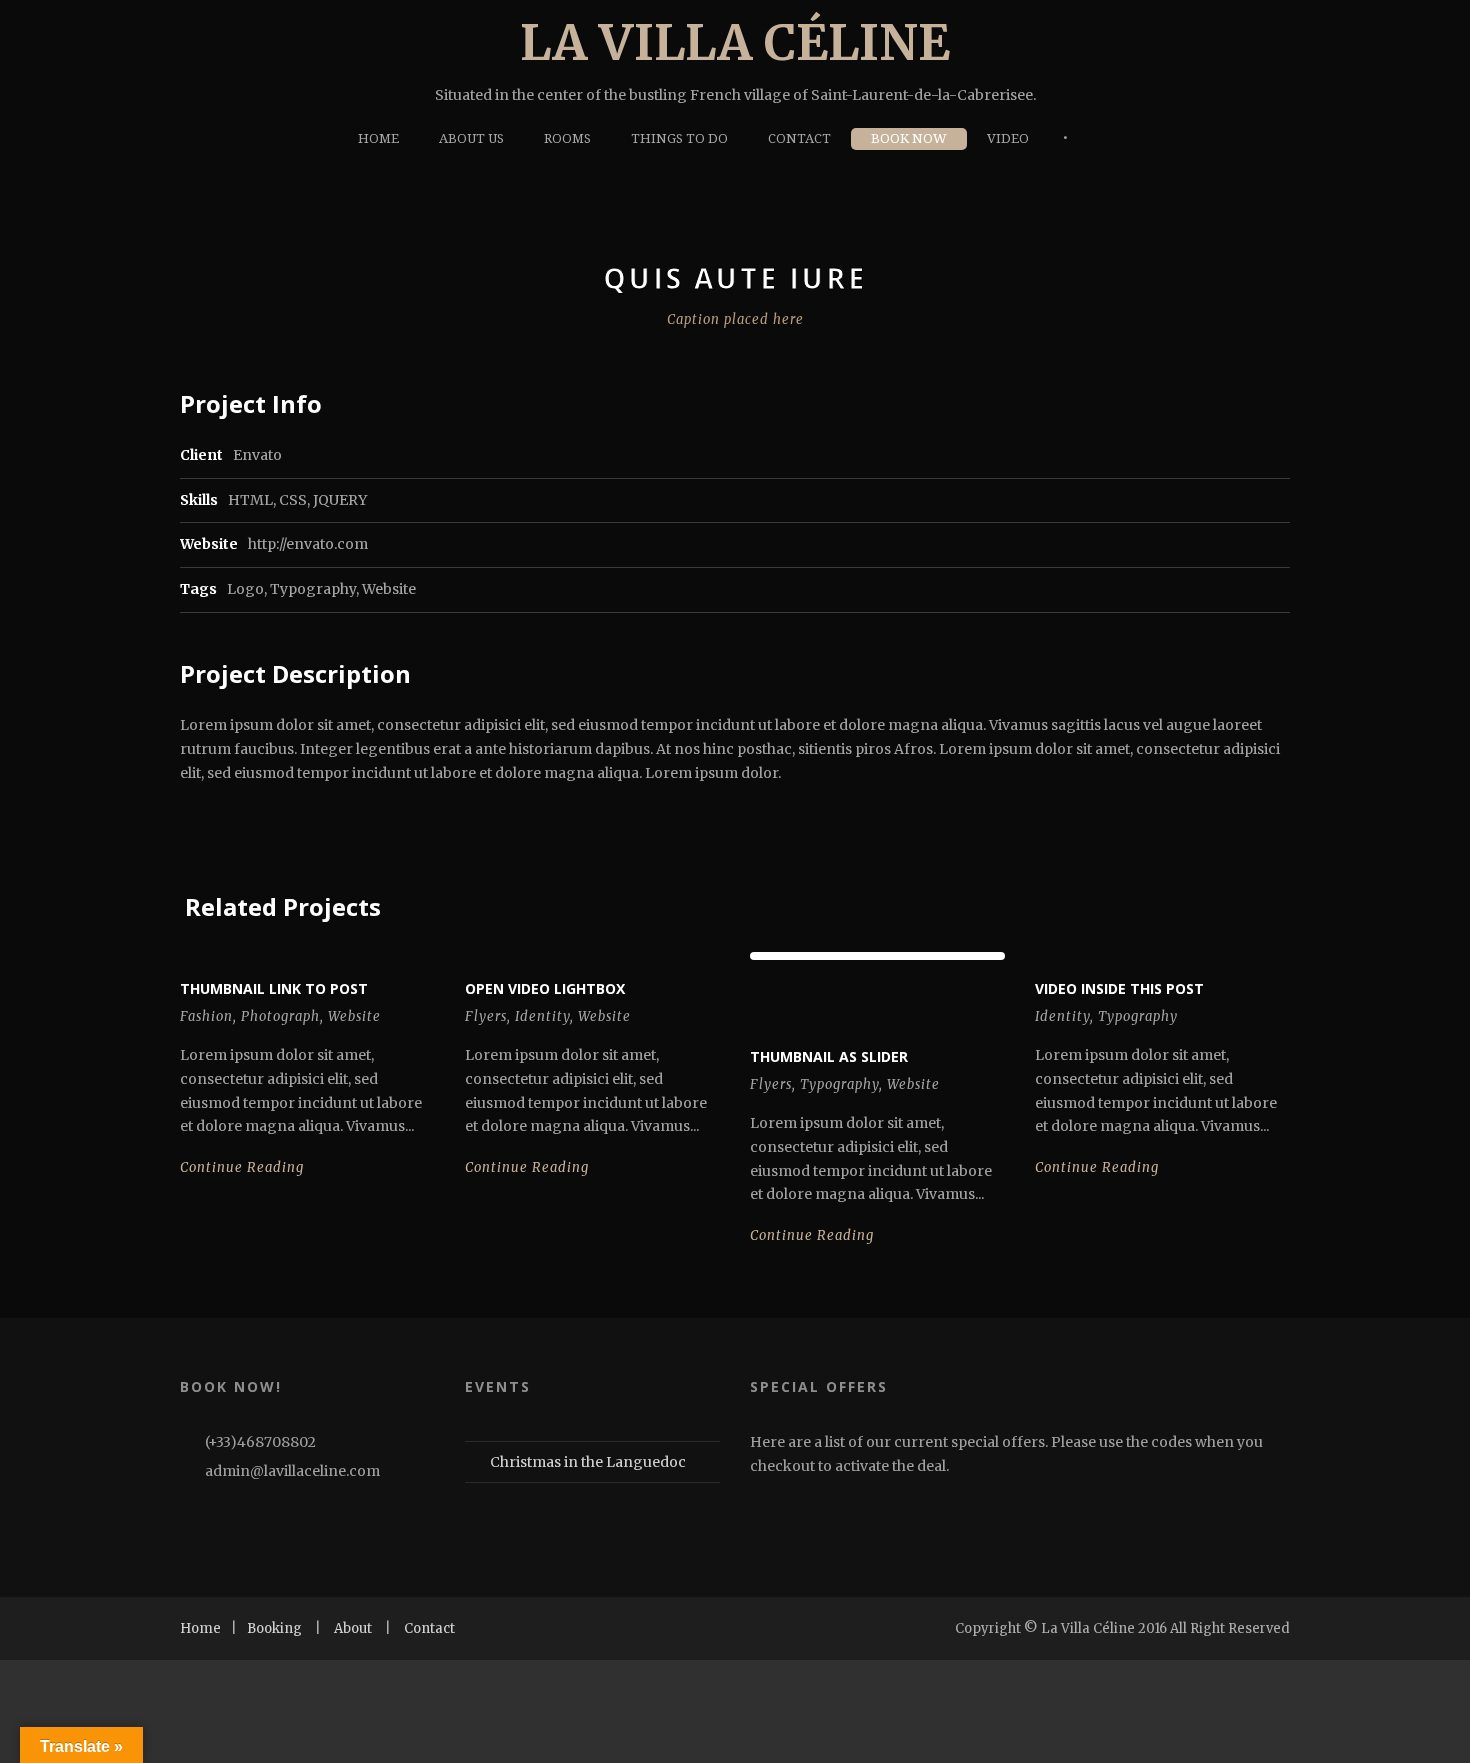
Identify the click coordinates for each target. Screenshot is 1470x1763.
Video (1008, 138)
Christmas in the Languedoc (588, 1462)
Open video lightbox (545, 988)
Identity (542, 1016)
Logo (245, 589)
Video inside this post (1119, 988)
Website (389, 589)
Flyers (486, 1016)
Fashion (206, 1016)
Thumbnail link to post (274, 988)
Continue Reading (242, 1167)
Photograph (280, 1016)
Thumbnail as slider (829, 1056)
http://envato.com (308, 544)
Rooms (567, 138)
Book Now (909, 138)
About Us (471, 138)
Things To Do (679, 138)
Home (378, 138)
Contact (799, 138)
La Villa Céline (735, 42)
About (353, 1628)
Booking (274, 1628)
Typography (313, 589)
